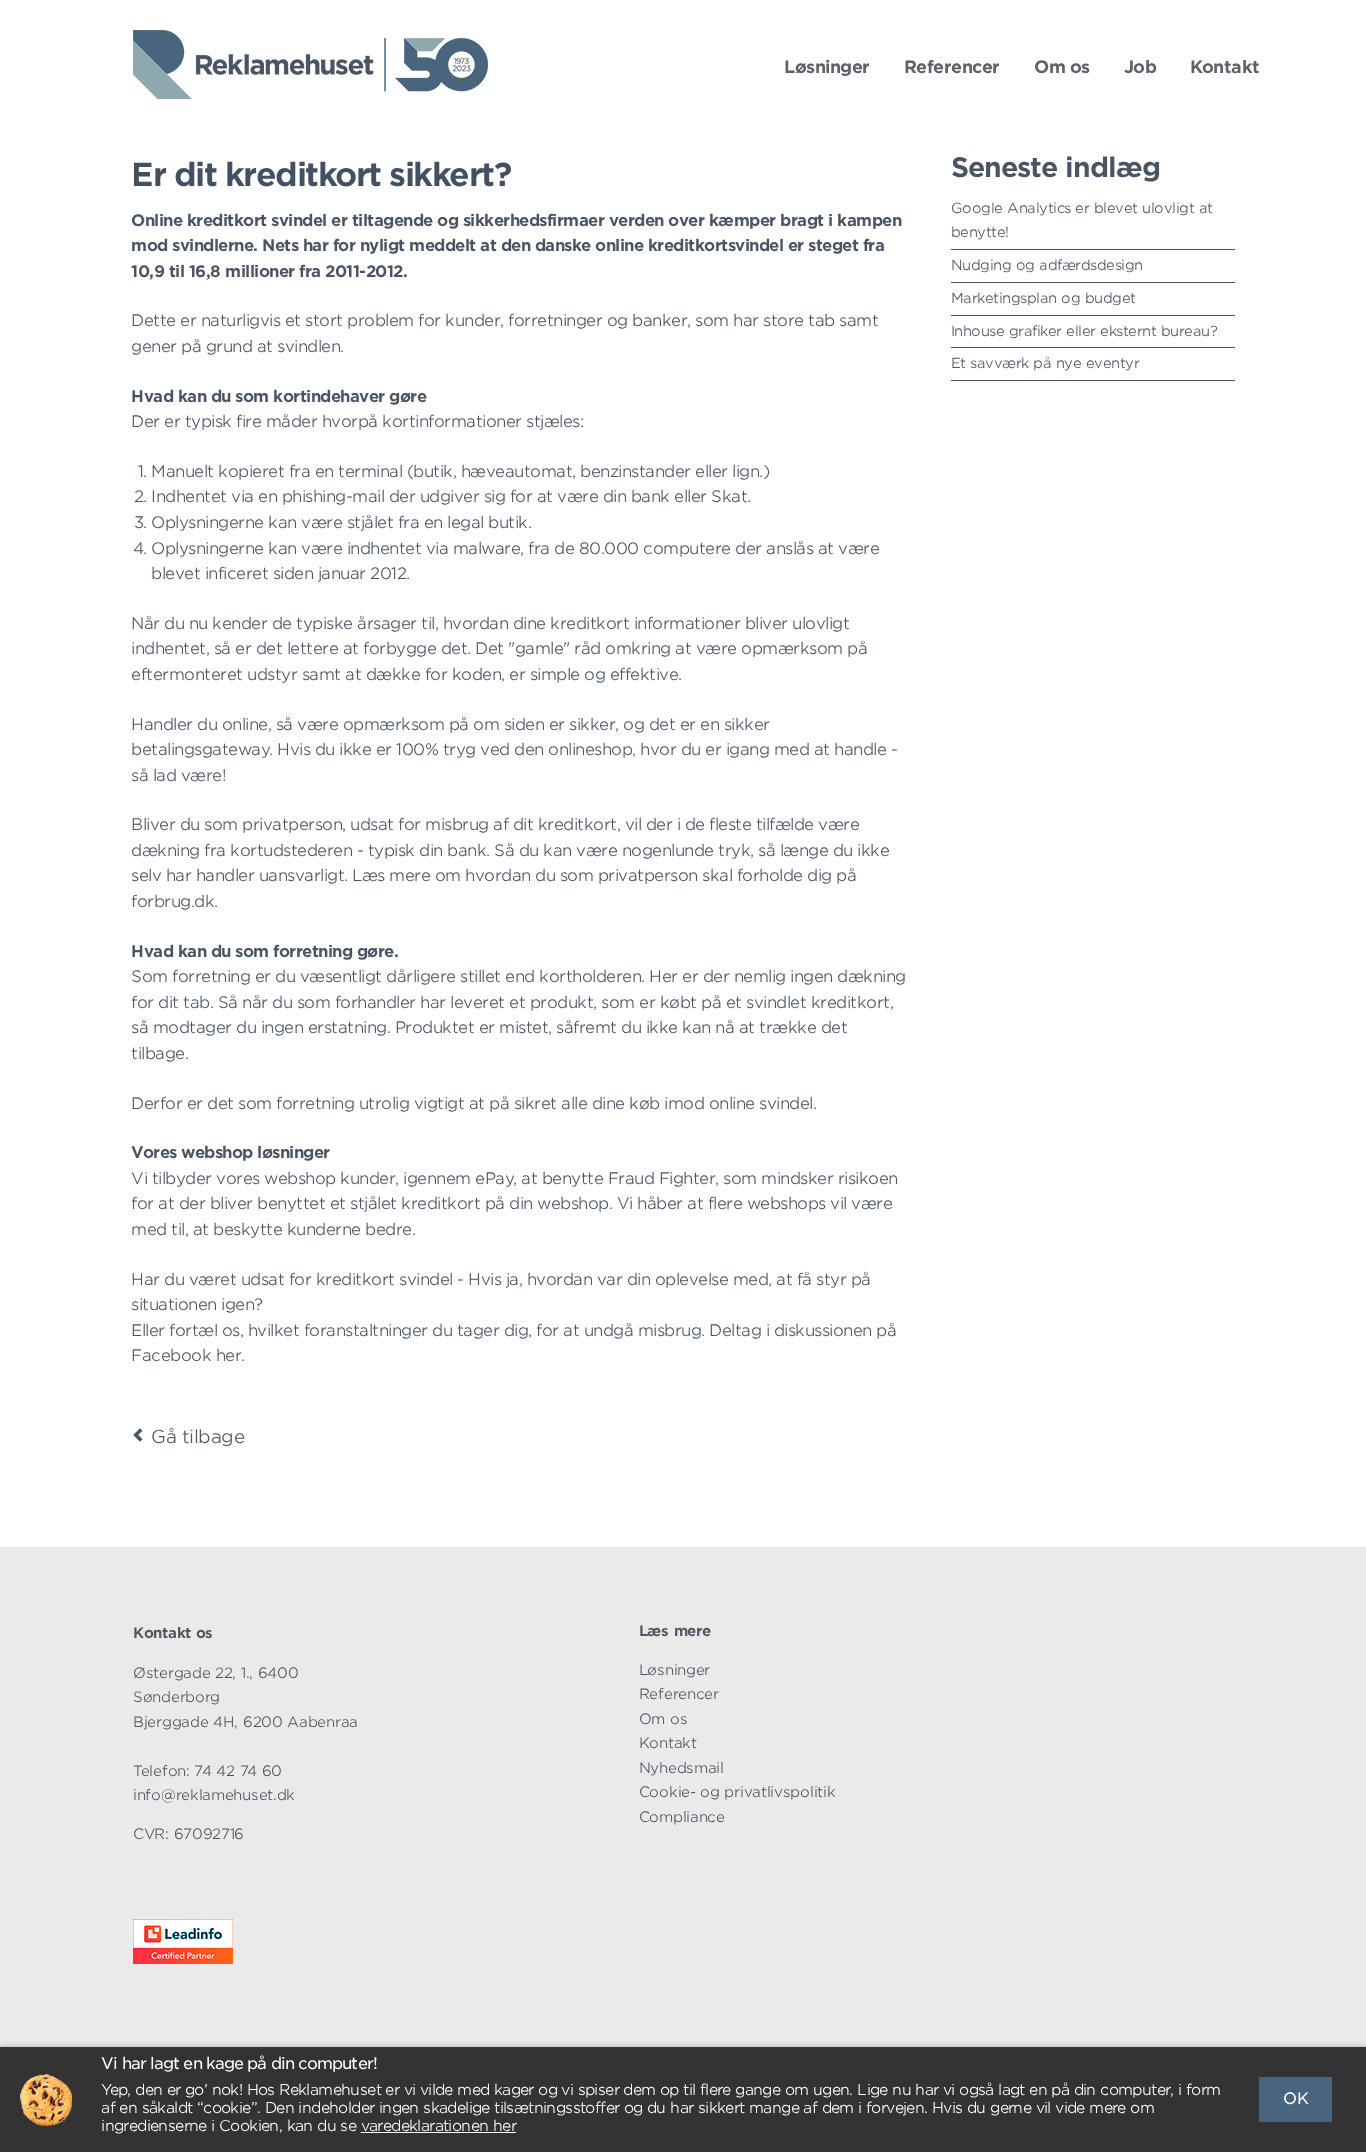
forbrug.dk (172, 901)
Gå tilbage (197, 1436)
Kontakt (1225, 67)
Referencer (952, 67)
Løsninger (827, 67)
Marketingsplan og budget (1043, 298)
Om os (1062, 67)
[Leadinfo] (183, 1958)
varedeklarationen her (438, 2126)
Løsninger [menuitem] (674, 1669)
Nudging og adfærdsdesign (1047, 265)
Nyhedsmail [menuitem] (681, 1767)
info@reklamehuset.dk (214, 1794)
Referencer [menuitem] (679, 1693)
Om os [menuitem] (663, 1718)
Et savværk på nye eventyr (1045, 363)
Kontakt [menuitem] (668, 1742)
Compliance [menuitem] (682, 1816)
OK (1296, 2098)
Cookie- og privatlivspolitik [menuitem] (737, 1791)
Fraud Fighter (662, 1178)
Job (1140, 67)
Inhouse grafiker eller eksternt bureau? (1084, 331)
